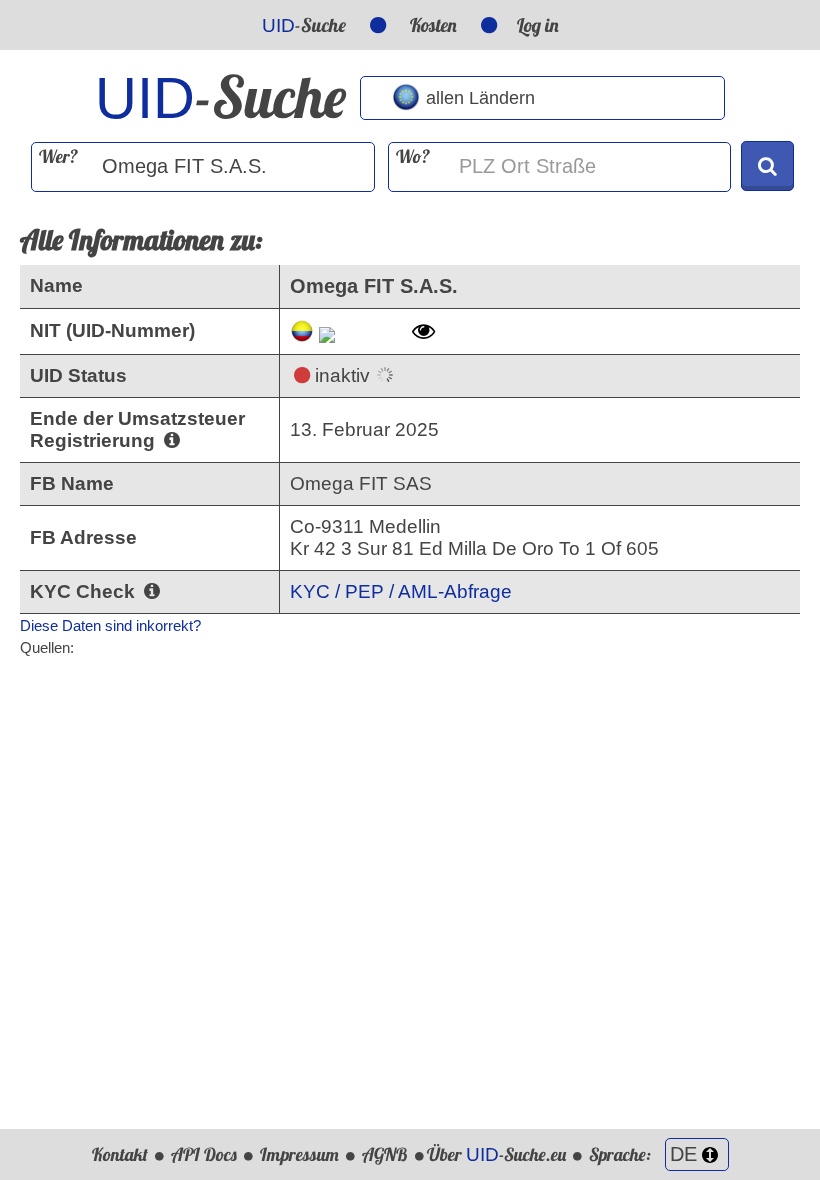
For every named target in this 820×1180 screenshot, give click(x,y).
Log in (538, 25)
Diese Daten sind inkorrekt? (110, 625)
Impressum (299, 1154)
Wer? (58, 156)
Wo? (413, 156)
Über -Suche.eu (496, 1154)
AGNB (385, 1154)
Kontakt (120, 1154)
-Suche (304, 25)
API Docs (204, 1154)
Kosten (433, 25)
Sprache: (622, 1154)
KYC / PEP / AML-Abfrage (401, 591)
